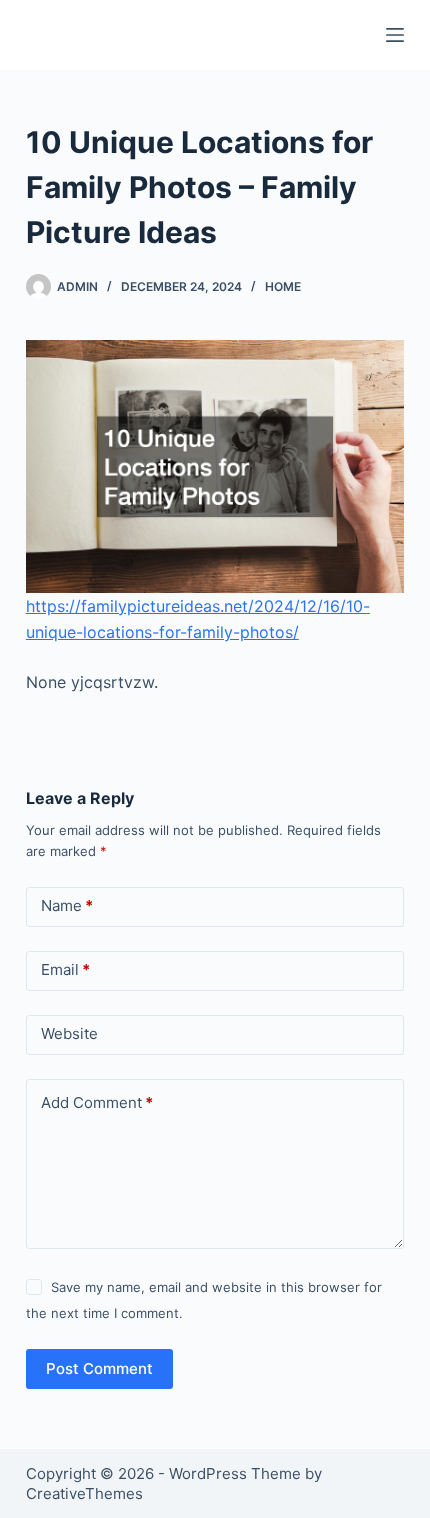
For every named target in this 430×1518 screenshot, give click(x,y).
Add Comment (97, 1102)
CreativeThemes (84, 1493)
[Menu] (395, 35)
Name (67, 905)
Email (65, 969)
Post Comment (99, 1368)
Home (283, 286)
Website (69, 1033)
